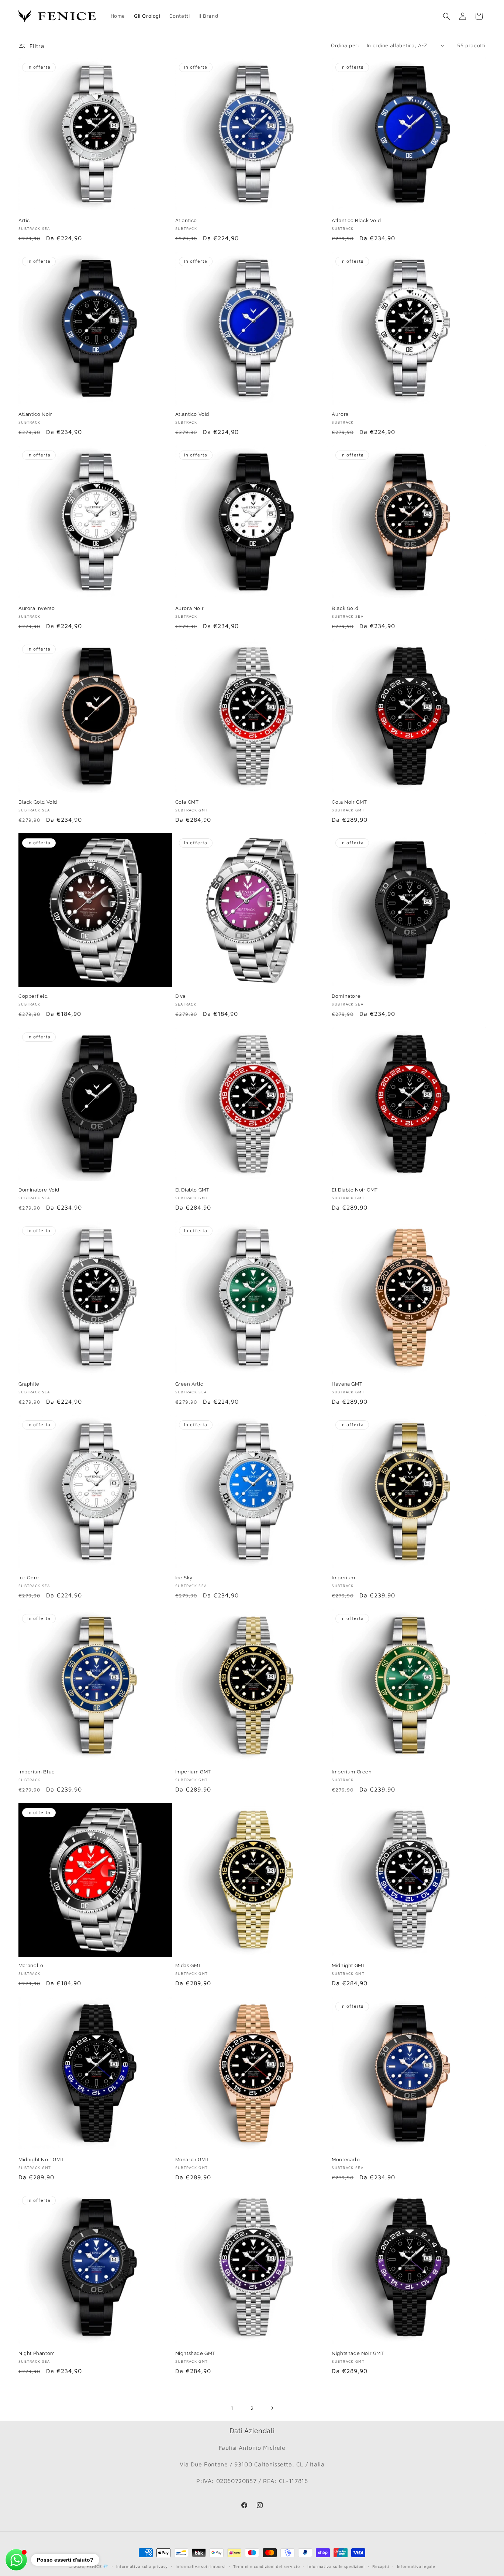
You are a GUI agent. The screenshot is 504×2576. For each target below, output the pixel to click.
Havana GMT (347, 1384)
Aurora (340, 414)
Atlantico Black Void (356, 220)
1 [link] (232, 2408)
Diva (180, 996)
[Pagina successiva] (272, 2408)
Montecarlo (346, 2160)
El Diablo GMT (192, 1190)
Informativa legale (416, 2566)
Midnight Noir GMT (41, 2160)
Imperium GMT (193, 1772)
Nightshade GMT (195, 2353)
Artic (24, 220)
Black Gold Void (38, 802)
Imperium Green (352, 1772)
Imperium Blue (37, 1772)
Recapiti (381, 2566)
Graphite (29, 1384)
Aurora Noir (190, 608)
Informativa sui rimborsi (201, 2566)
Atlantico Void (192, 414)
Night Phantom (37, 2353)
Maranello (31, 1965)
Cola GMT (187, 802)
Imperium (344, 1578)
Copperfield (33, 996)
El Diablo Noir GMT (355, 1190)
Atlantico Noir (35, 414)
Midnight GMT (348, 1965)
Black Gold (345, 608)
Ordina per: (345, 45)
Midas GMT (188, 1965)
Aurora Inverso (37, 608)
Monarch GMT (192, 2160)
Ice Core (29, 1578)
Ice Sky (184, 1578)
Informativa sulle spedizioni (336, 2566)
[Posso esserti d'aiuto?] (16, 2560)
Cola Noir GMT (349, 802)
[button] (446, 16)
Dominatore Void (39, 1190)
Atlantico (186, 220)
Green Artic (189, 1384)
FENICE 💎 (98, 2566)
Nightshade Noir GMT (358, 2353)
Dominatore (346, 996)
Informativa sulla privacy (142, 2566)
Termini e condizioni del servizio (266, 2566)
